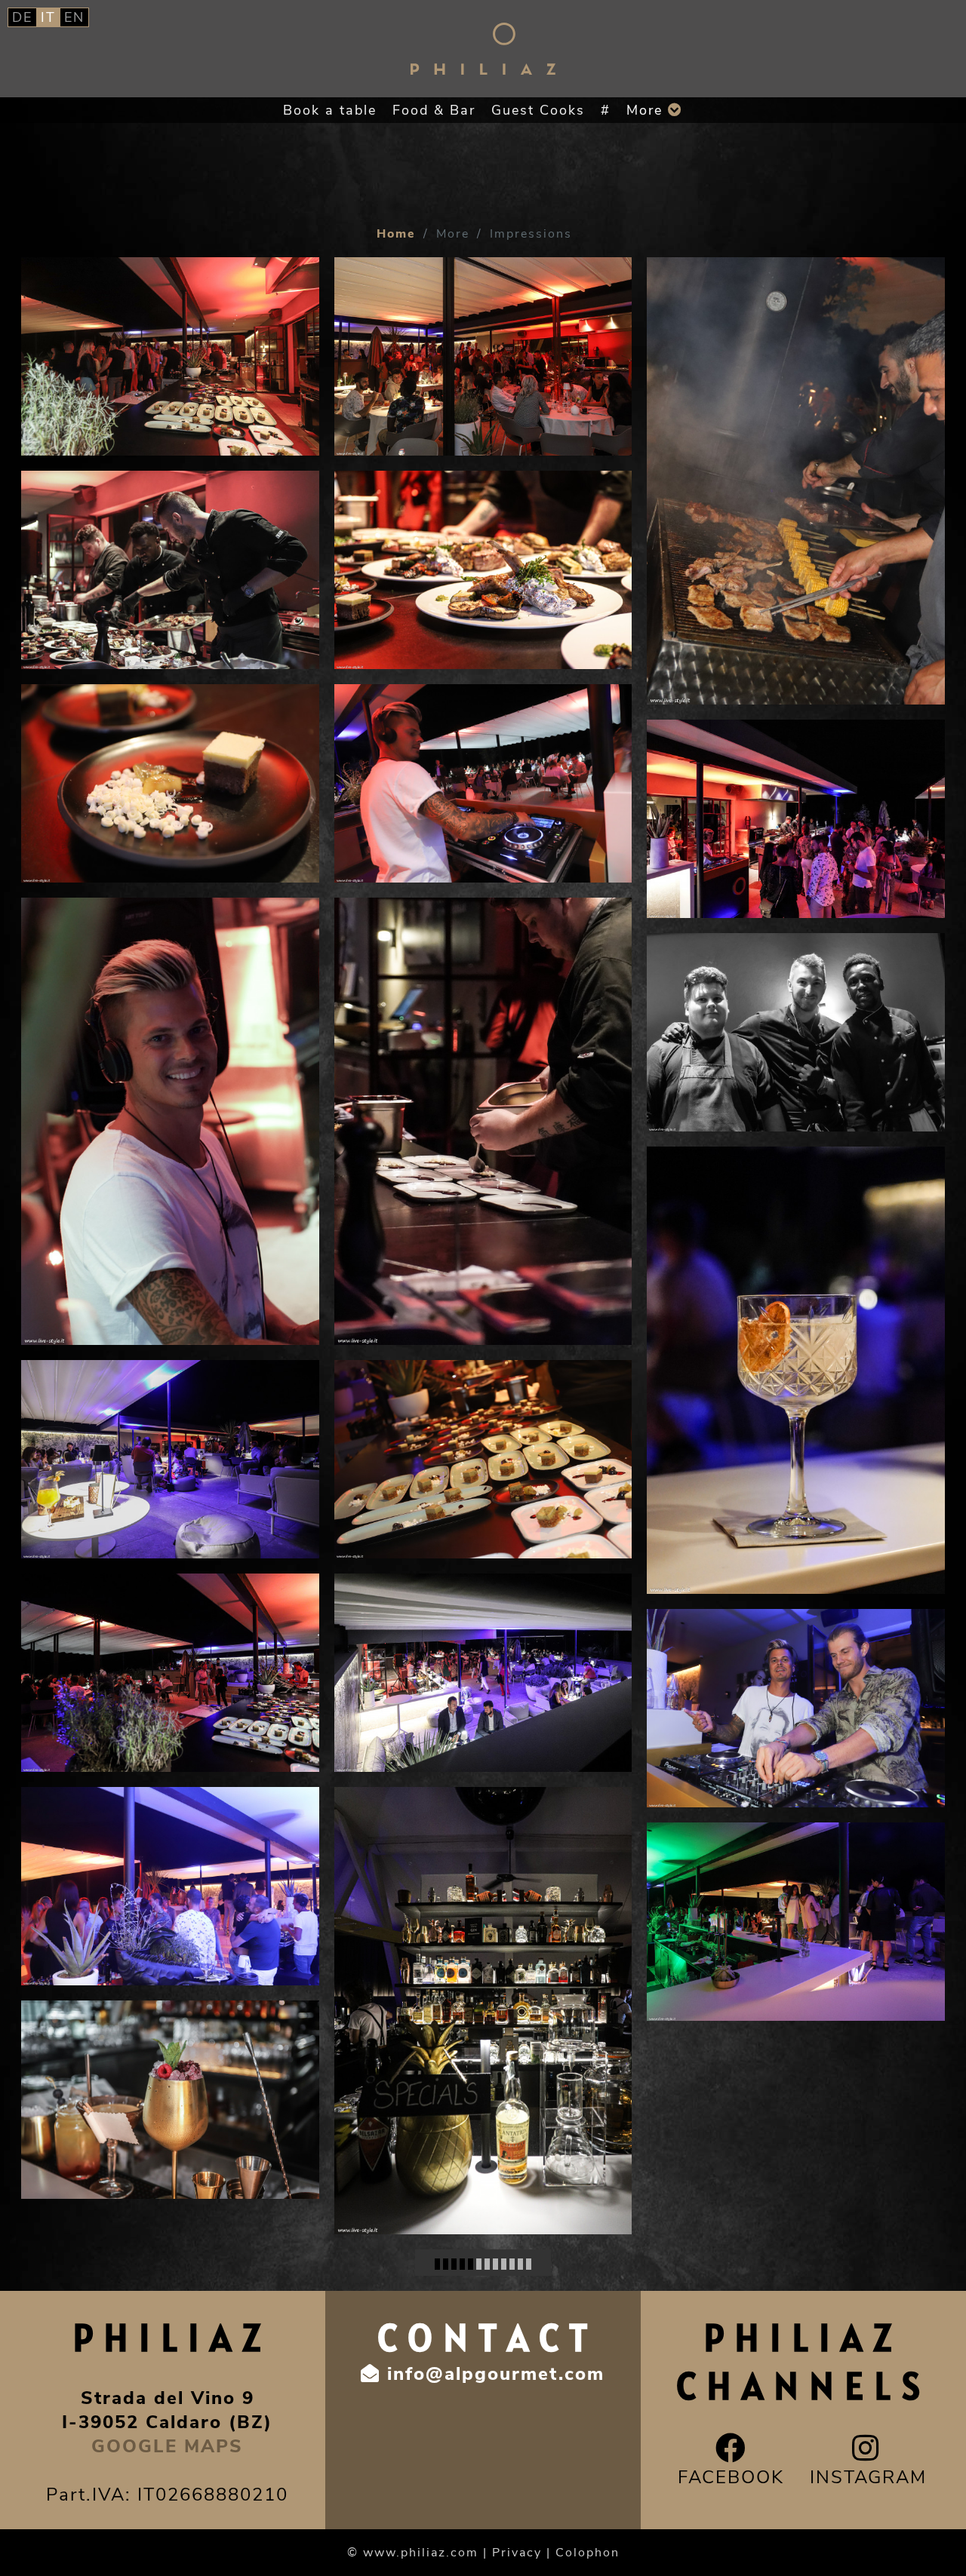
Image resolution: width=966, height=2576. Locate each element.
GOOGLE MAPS (167, 2446)
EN (74, 17)
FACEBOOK (731, 2477)
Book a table (330, 110)
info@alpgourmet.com (496, 2374)
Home (396, 234)
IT (48, 17)
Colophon (588, 2553)
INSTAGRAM (868, 2477)
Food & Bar (434, 110)
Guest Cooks (538, 110)
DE (22, 17)
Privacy (517, 2553)
